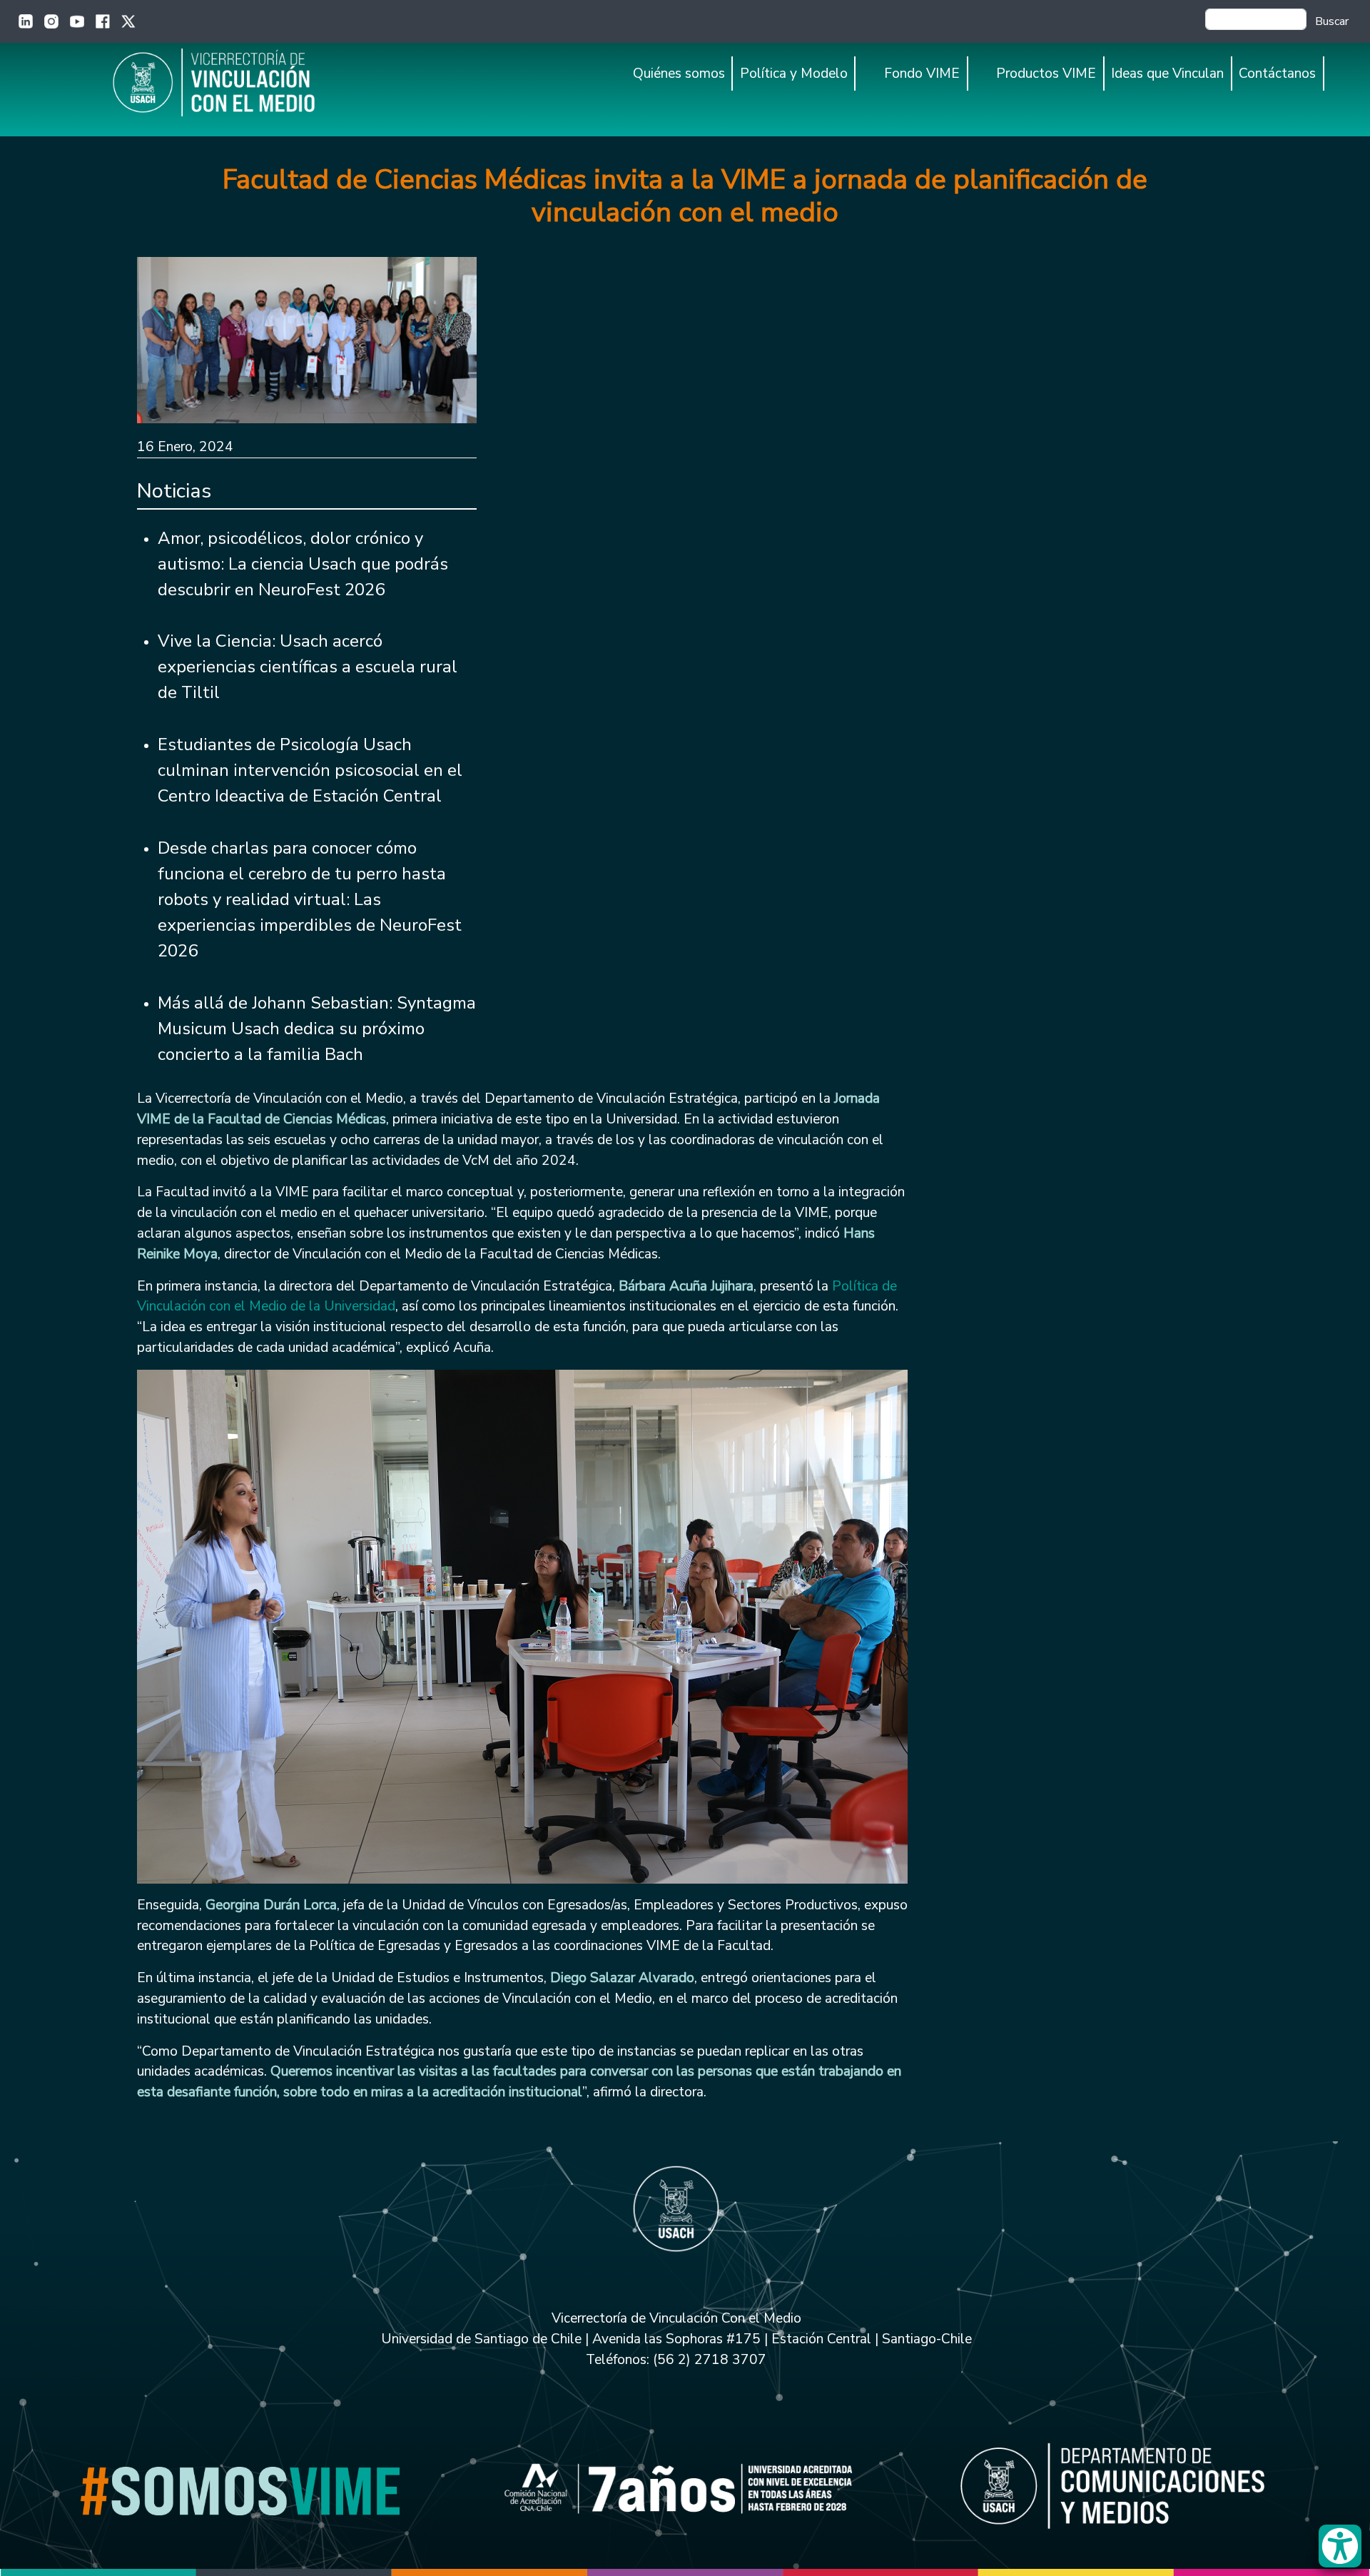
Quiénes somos (679, 74)
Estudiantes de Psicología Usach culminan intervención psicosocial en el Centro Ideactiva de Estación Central (310, 770)
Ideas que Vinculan (1167, 74)
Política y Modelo (794, 74)
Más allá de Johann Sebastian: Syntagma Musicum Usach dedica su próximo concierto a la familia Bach (317, 1029)
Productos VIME (1046, 74)
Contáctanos (1277, 74)
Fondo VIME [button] (922, 74)
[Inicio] (241, 82)
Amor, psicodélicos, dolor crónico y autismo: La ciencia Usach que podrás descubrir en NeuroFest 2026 (303, 564)
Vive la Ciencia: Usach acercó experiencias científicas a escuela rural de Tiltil (308, 667)
